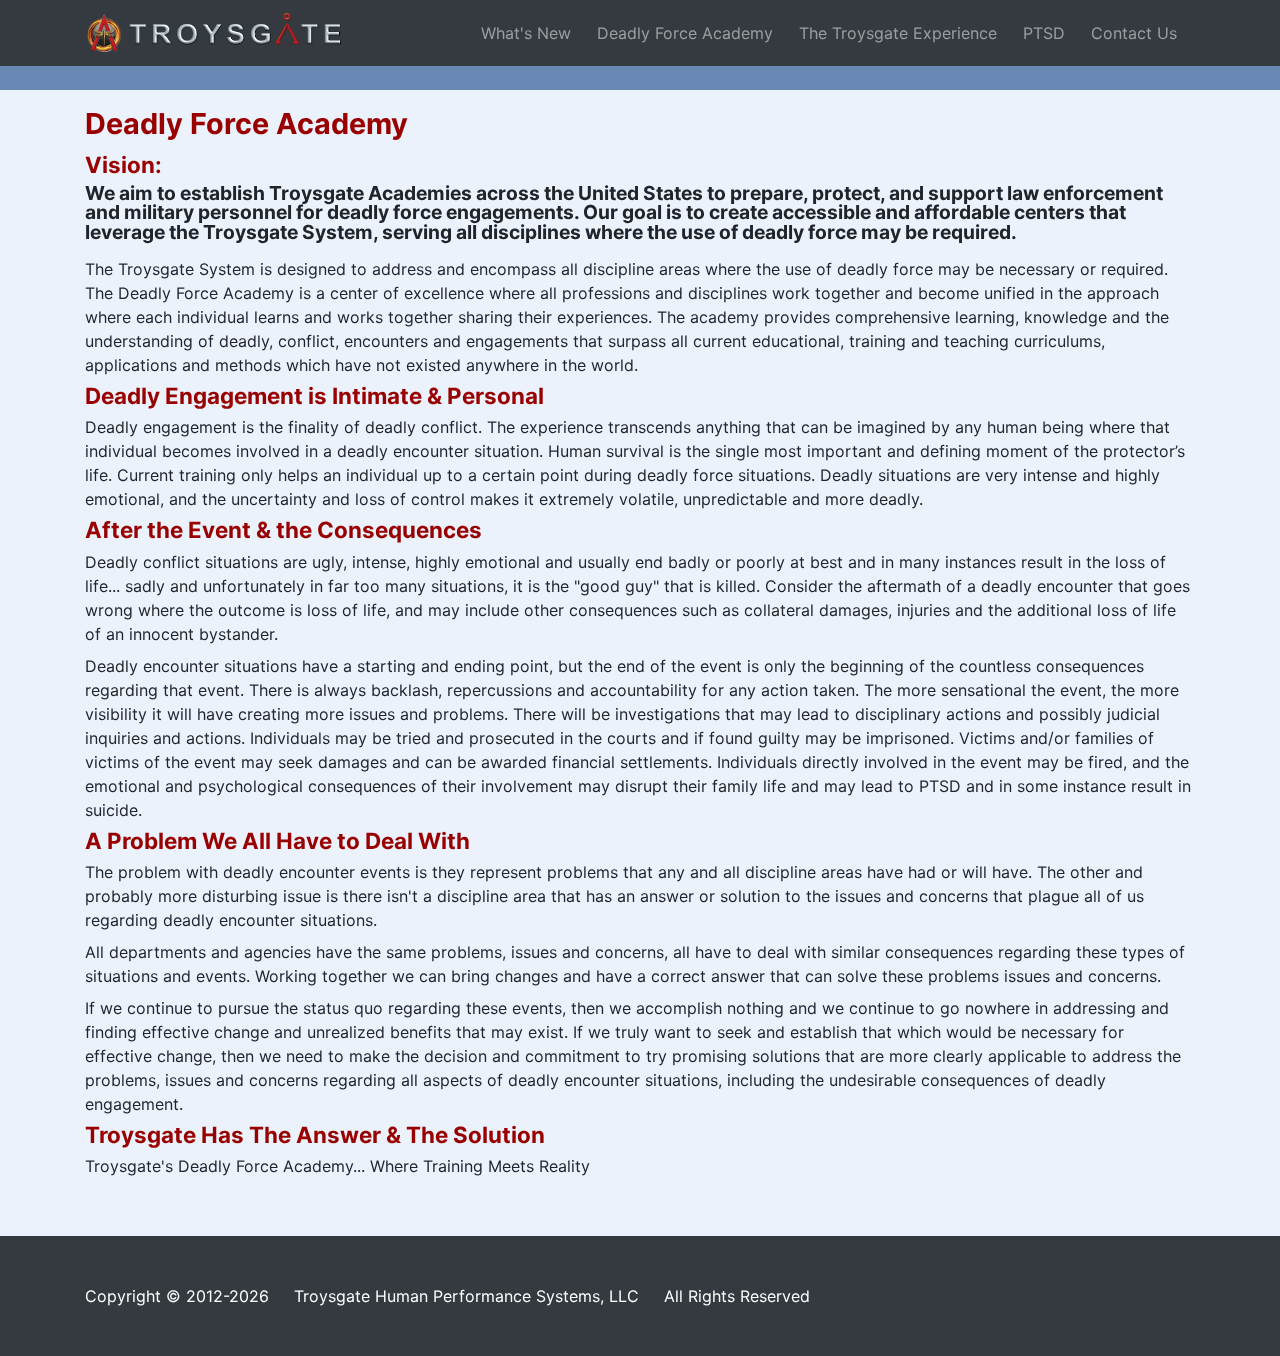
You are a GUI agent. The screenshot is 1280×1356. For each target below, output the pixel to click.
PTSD (1049, 33)
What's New (531, 33)
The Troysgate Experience (903, 33)
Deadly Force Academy (690, 33)
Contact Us (1139, 33)
